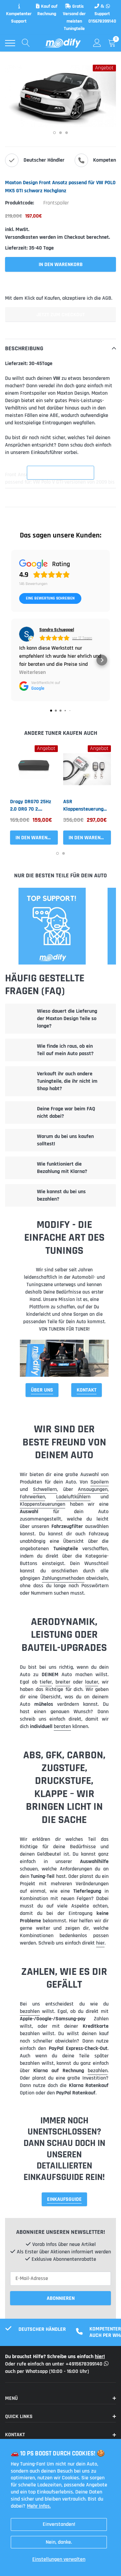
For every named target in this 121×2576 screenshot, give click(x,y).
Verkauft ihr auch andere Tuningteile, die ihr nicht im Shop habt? (67, 1081)
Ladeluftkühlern (73, 1497)
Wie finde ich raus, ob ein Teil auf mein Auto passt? (65, 1050)
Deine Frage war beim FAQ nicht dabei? (66, 1113)
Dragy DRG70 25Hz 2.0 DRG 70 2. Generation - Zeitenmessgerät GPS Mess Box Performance (31, 806)
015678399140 (102, 21)
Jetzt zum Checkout (61, 315)
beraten (62, 1726)
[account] (97, 43)
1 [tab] (54, 133)
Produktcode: (19, 203)
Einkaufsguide (64, 2199)
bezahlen (30, 2011)
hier (100, 1943)
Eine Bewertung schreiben (50, 598)
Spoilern (99, 1482)
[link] (34, 769)
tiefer (46, 1682)
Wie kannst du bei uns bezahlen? (61, 1195)
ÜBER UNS (42, 1390)
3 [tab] (67, 133)
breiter (63, 1682)
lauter (92, 1682)
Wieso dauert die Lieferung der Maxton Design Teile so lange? (67, 1019)
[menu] (10, 43)
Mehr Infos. (39, 2506)
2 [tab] (61, 133)
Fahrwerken (32, 1497)
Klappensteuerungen (43, 1504)
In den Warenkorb (37, 838)
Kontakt (87, 1390)
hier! (100, 2357)
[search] (26, 43)
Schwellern (45, 1489)
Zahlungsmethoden (63, 1578)
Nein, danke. (59, 2542)
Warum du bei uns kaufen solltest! (65, 1140)
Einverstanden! (59, 2524)
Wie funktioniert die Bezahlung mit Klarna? (62, 1168)
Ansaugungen (93, 1489)
